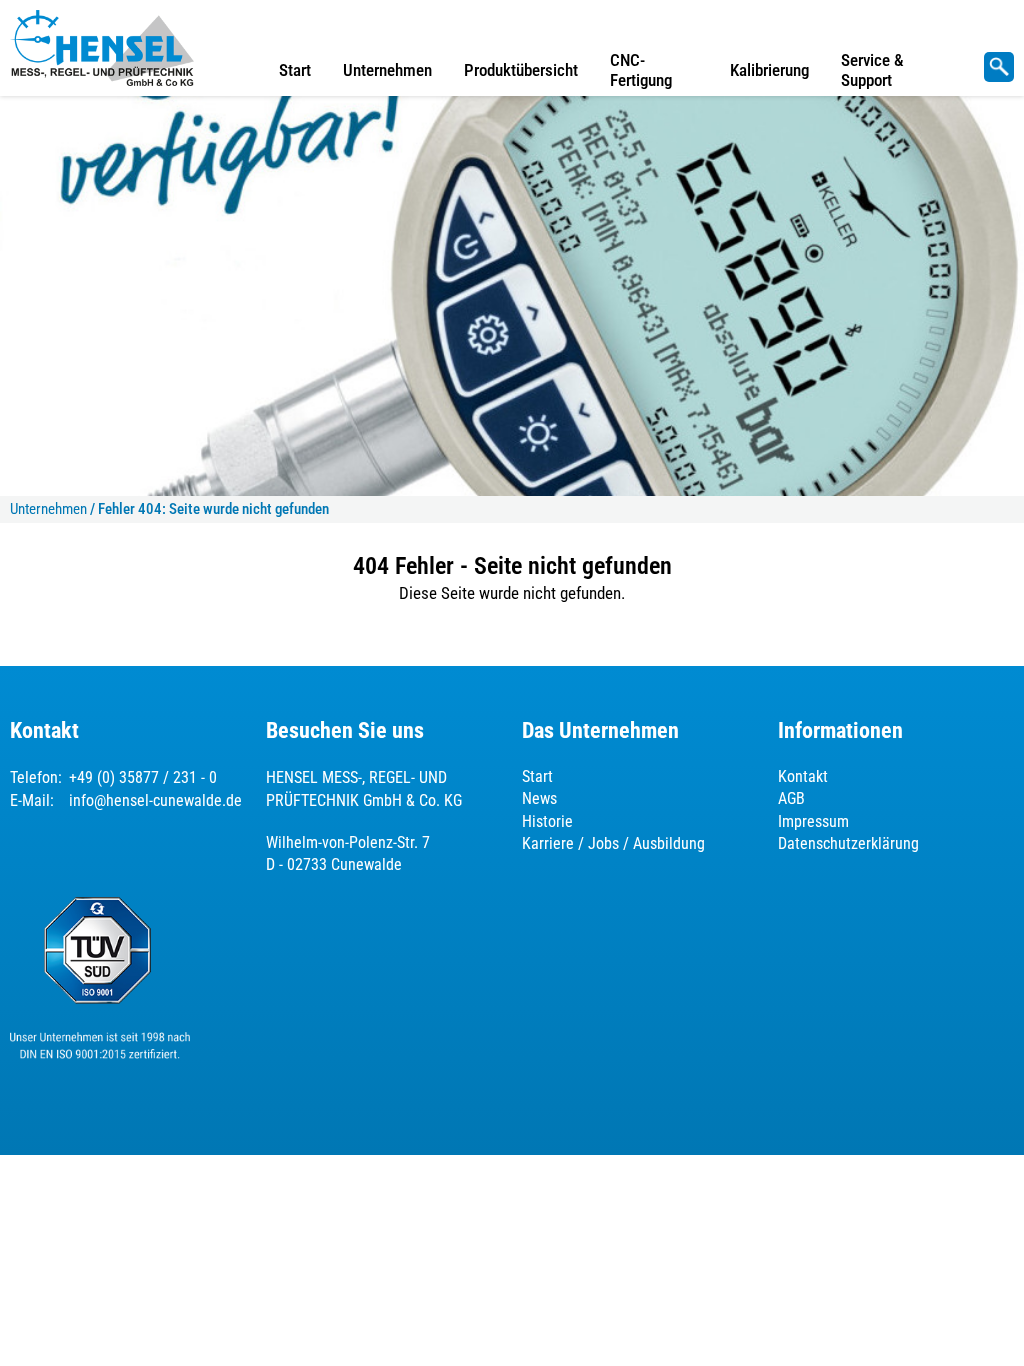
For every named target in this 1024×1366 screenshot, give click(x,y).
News (539, 798)
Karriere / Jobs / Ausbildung (613, 843)
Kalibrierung (769, 70)
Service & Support (872, 70)
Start (295, 70)
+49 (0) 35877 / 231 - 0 (143, 777)
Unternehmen (387, 70)
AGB (791, 798)
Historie (547, 821)
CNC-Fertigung (641, 70)
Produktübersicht (521, 70)
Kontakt (803, 776)
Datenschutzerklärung (848, 843)
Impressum (813, 821)
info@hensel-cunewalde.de (155, 800)
